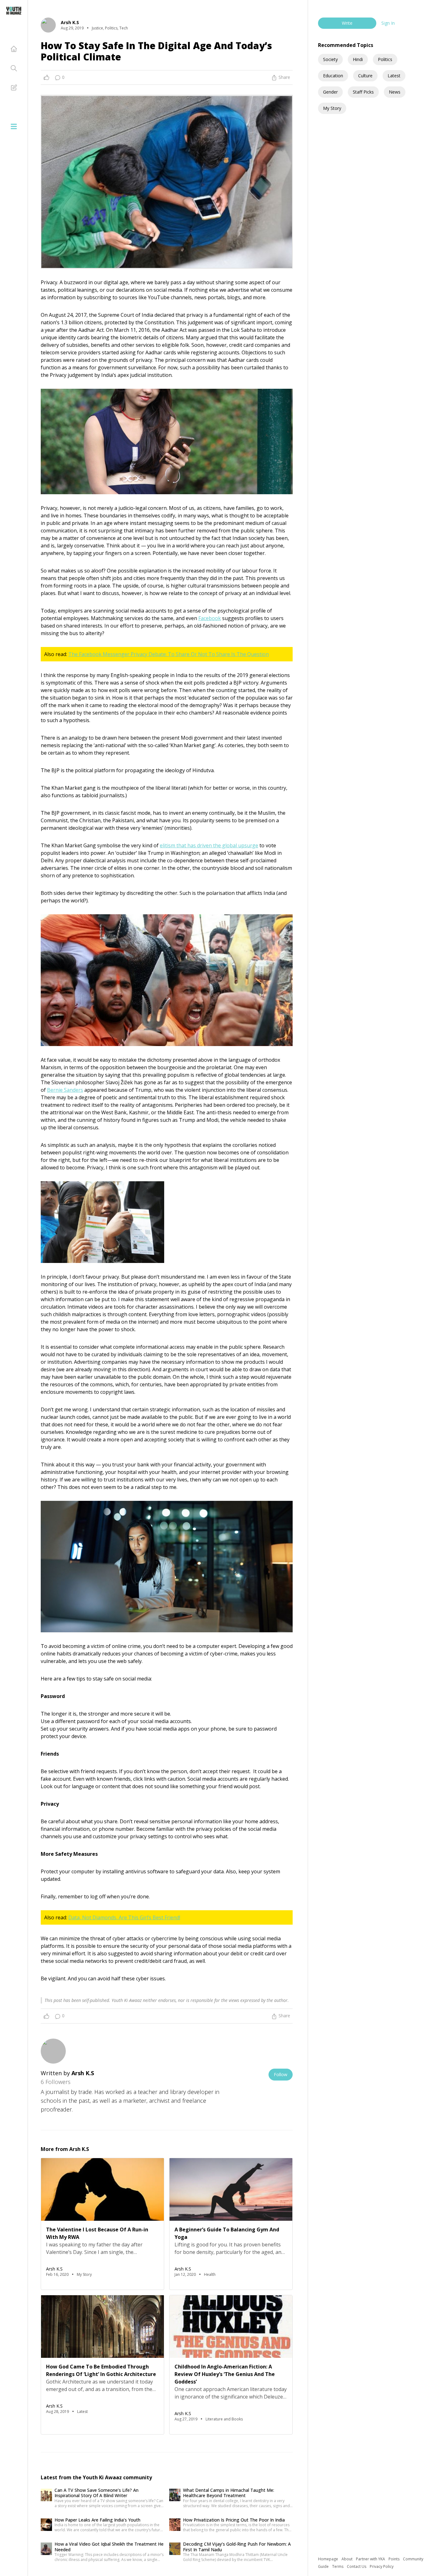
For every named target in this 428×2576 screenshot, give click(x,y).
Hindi (358, 59)
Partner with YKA (371, 2559)
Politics (385, 59)
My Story (332, 108)
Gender (330, 92)
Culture (365, 76)
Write (347, 23)
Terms (338, 2566)
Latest (394, 76)
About (347, 2559)
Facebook (210, 618)
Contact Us (357, 2566)
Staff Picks (363, 92)
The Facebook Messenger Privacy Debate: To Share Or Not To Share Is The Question (169, 654)
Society (330, 59)
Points (394, 2559)
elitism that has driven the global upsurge (209, 845)
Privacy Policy (382, 2566)
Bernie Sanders (65, 1090)
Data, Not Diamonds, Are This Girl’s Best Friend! (124, 1917)
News (395, 92)
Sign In (388, 23)
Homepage (329, 2559)
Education (333, 76)
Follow (281, 2074)
